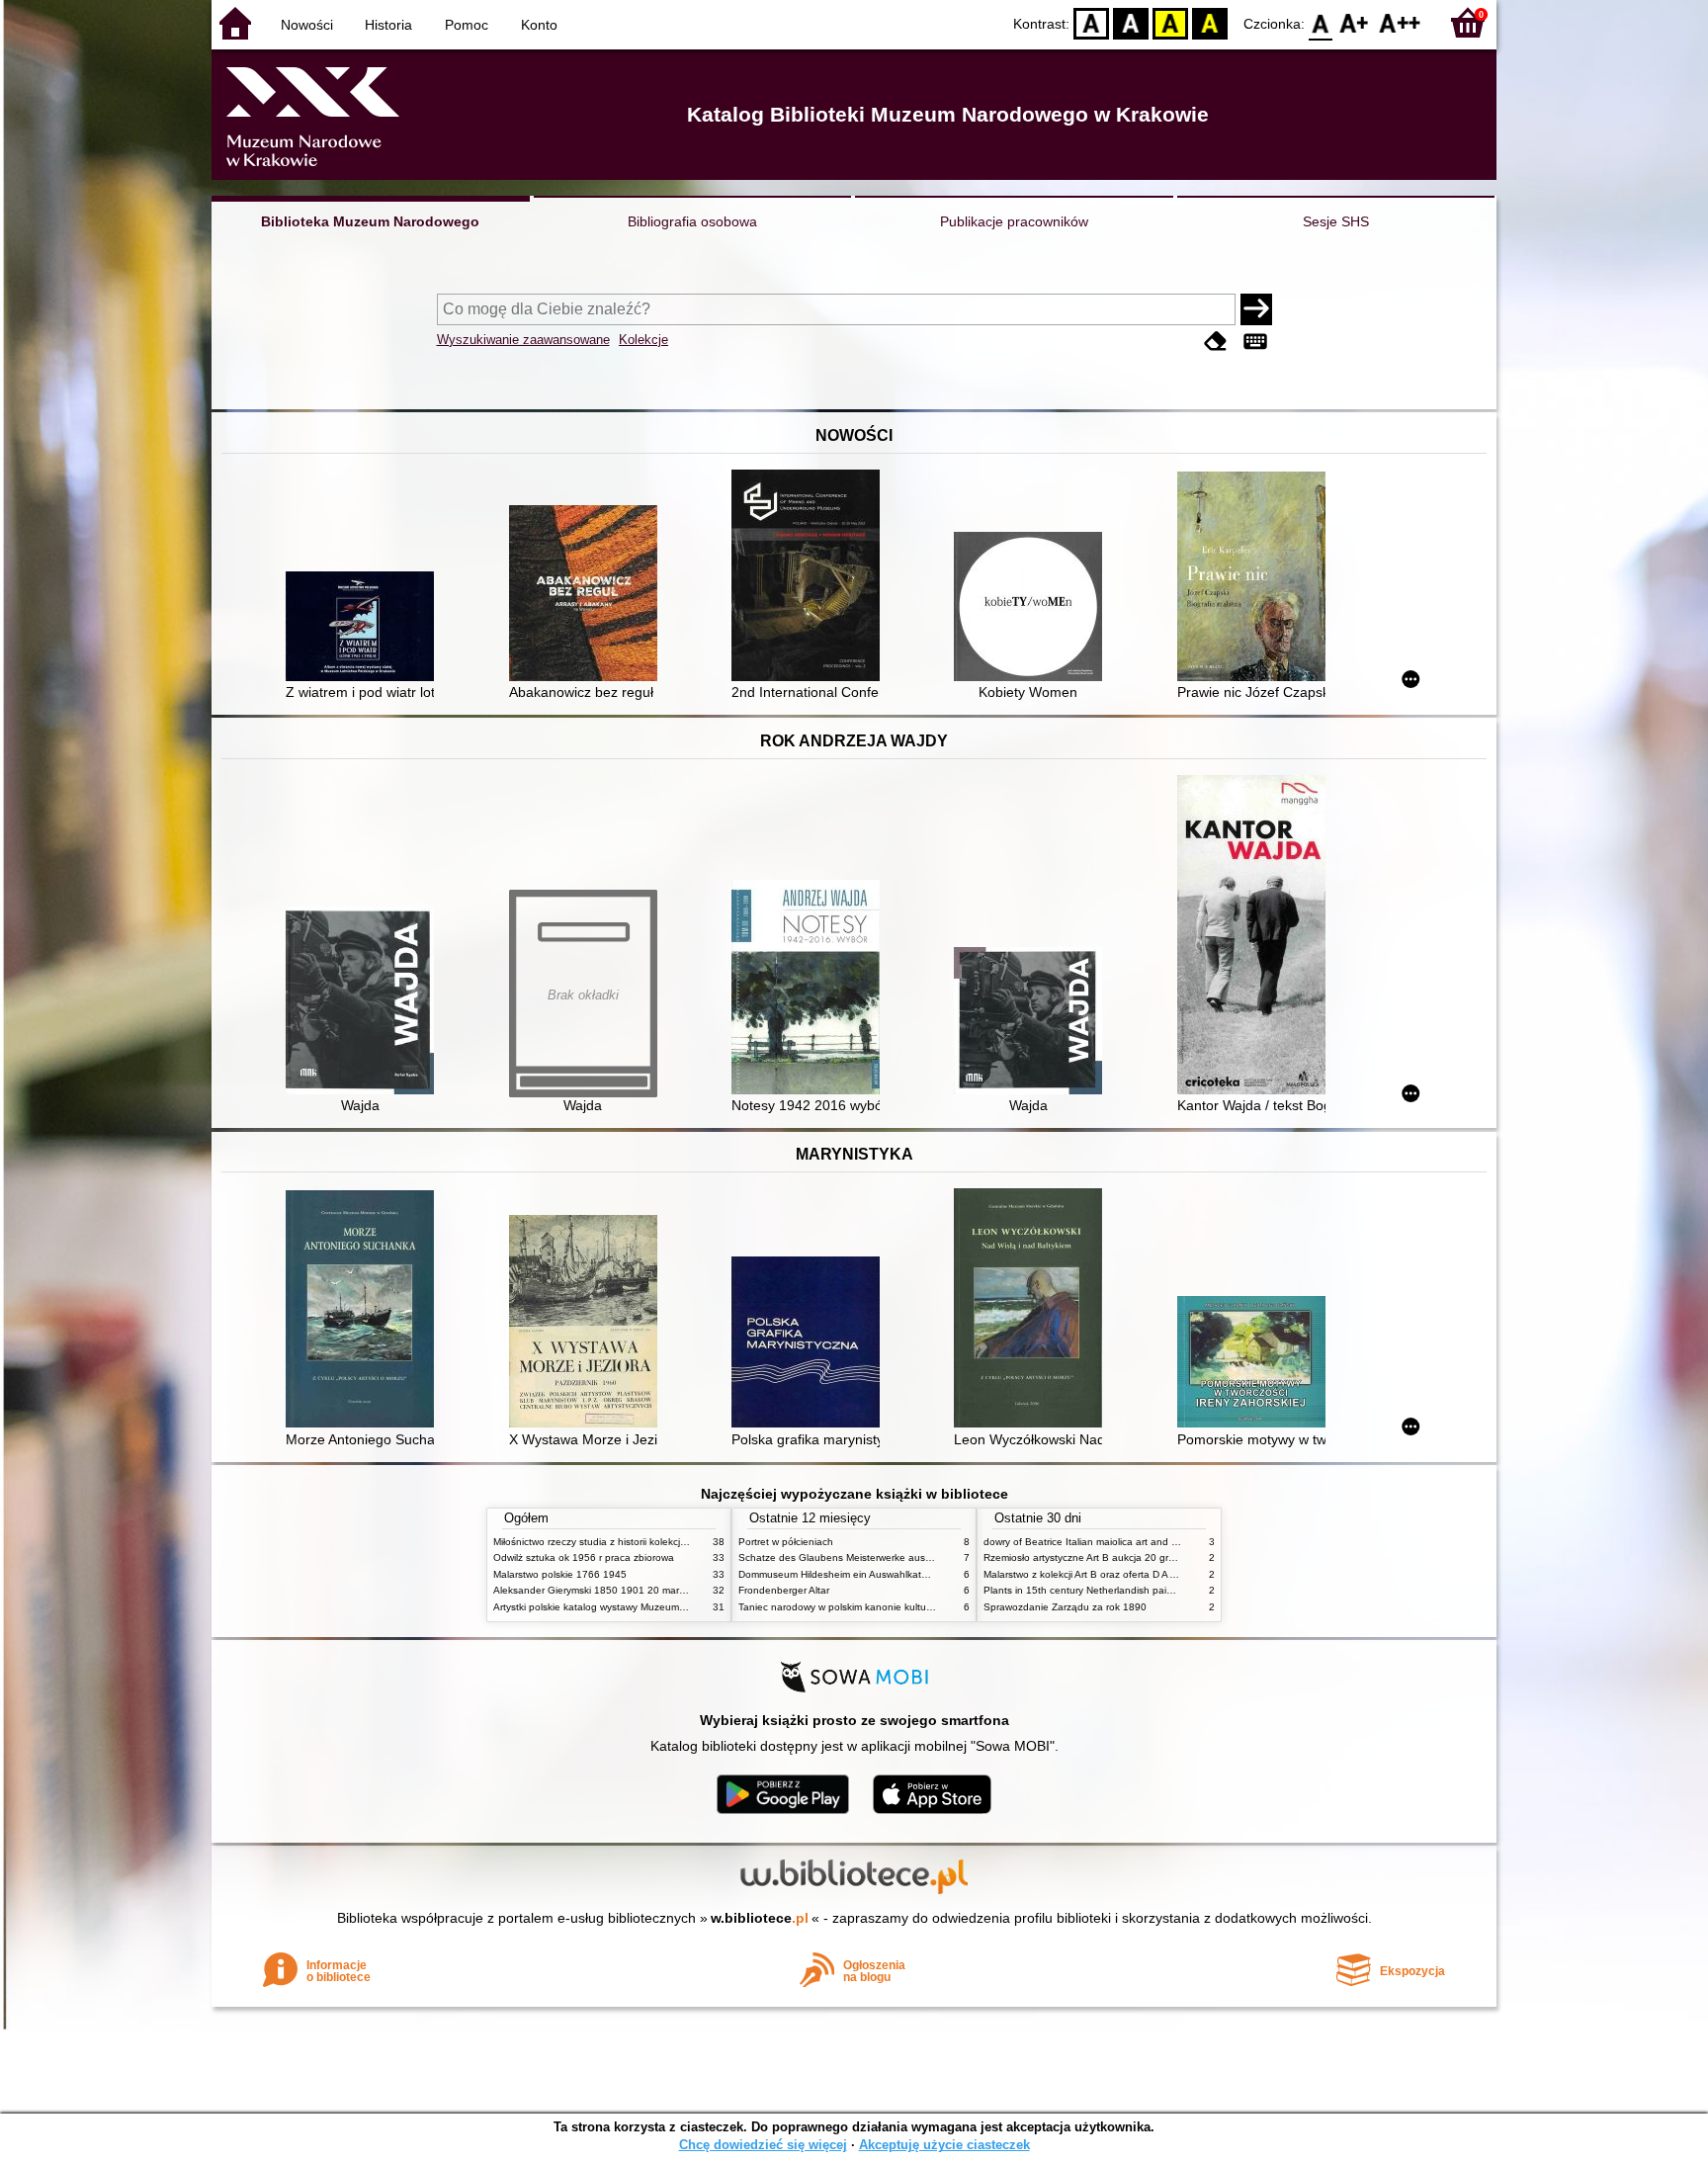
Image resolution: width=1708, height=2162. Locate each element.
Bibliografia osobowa (692, 221)
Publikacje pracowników (1014, 221)
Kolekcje (643, 340)
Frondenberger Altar (784, 1590)
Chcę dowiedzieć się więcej (763, 2145)
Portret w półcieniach (786, 1542)
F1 (1355, 22)
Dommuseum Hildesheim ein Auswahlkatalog (840, 1574)
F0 (1321, 22)
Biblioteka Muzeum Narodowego (370, 221)
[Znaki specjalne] (1255, 342)
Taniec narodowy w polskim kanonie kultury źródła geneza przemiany (895, 1607)
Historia (388, 25)
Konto (539, 25)
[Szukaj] (1256, 309)
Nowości (307, 25)
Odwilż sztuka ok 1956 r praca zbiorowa (584, 1557)
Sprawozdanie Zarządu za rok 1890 (1065, 1607)
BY (1210, 22)
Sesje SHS (1336, 221)
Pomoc (467, 25)
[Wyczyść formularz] (1216, 342)
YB (1170, 22)
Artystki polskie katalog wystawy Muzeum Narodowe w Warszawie (641, 1607)
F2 (1400, 22)
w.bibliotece (760, 1918)
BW (1131, 22)
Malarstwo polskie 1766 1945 (560, 1574)
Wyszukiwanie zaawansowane (523, 340)
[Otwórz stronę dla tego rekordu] (365, 628)
